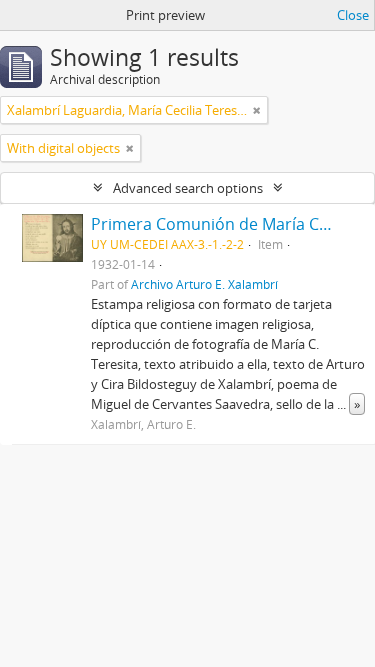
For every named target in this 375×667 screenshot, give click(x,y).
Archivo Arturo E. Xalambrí (204, 284)
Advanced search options (188, 188)
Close (353, 15)
